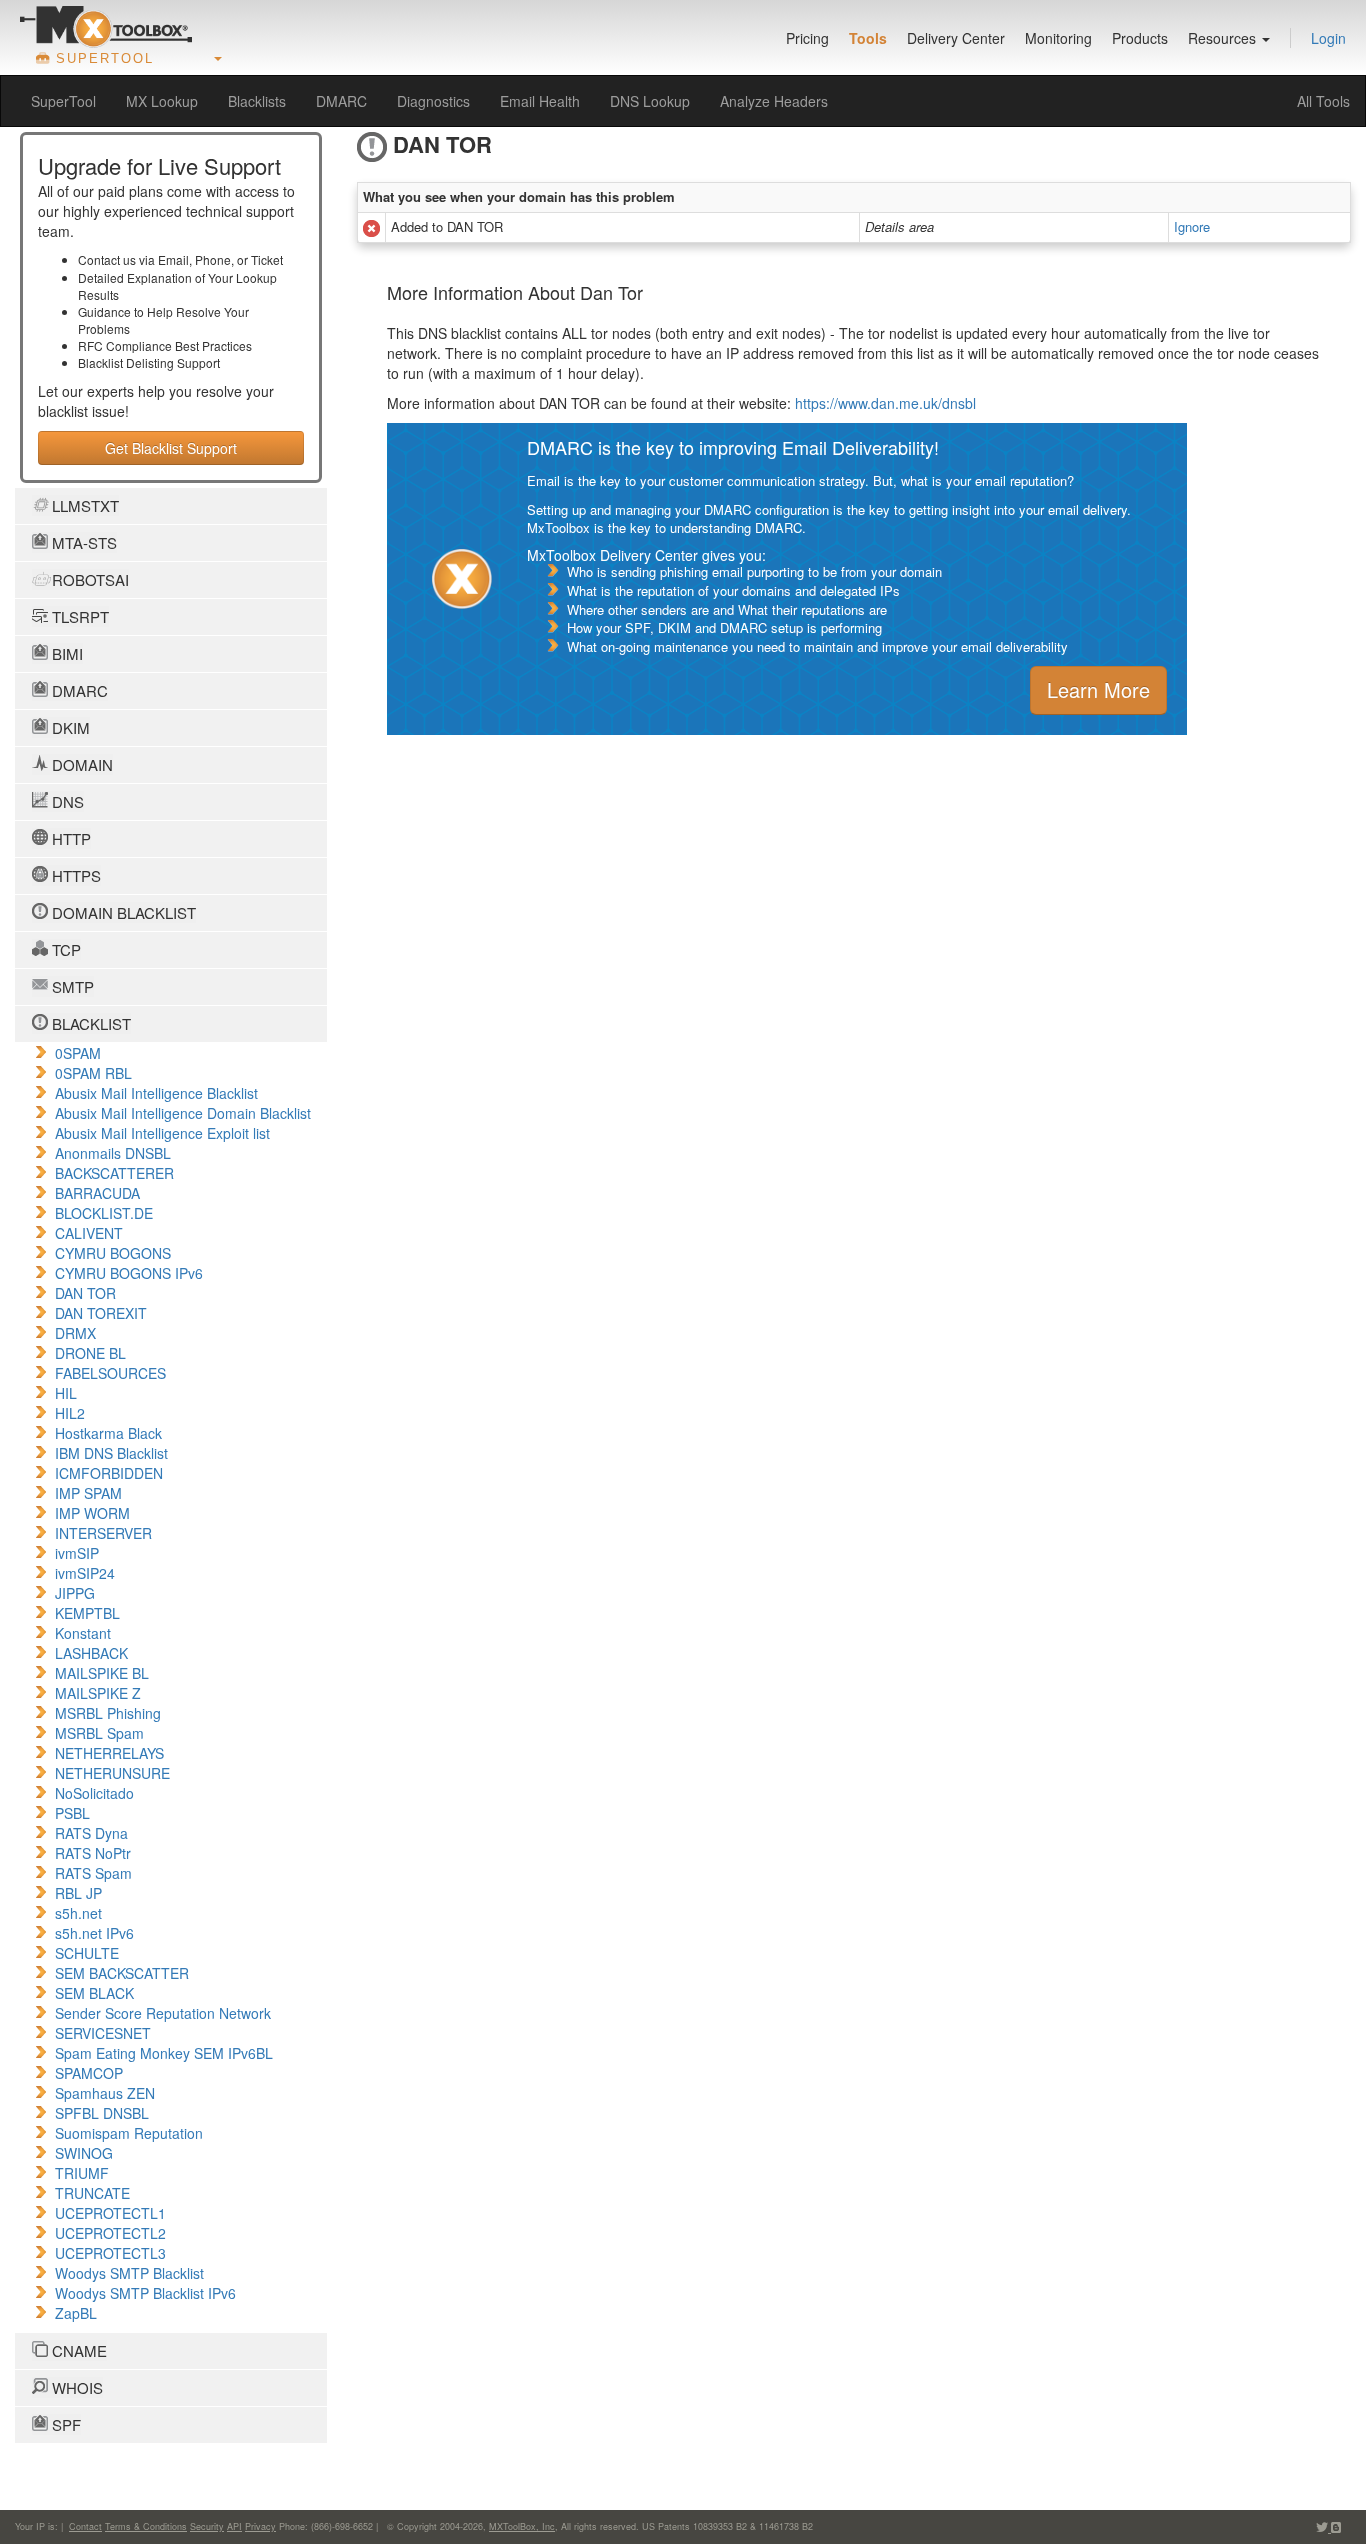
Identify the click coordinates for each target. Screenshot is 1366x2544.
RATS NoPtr (93, 1853)
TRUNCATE (92, 2193)
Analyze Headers (774, 101)
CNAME (77, 2350)
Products (1140, 38)
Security (207, 2526)
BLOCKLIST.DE (104, 1213)
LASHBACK (91, 1653)
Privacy (260, 2526)
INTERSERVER (103, 1533)
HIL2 (70, 1413)
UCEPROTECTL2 (110, 2233)
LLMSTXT (83, 505)
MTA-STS (82, 542)
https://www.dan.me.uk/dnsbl (885, 403)
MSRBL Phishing (108, 1713)
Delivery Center (956, 38)
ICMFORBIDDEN (109, 1473)
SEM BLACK (94, 1993)
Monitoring (1058, 38)
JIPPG (75, 1593)
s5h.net (78, 1913)
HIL (66, 1393)
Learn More (1098, 689)
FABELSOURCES (110, 1373)
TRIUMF (82, 2173)
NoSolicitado (94, 1793)
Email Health (540, 101)
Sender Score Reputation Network (163, 2013)
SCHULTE (87, 1953)
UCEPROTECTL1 (110, 2213)
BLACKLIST (89, 1023)
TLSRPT (78, 616)
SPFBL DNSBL (102, 2113)
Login (1328, 38)
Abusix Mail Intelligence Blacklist (156, 1093)
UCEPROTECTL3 (110, 2253)
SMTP (71, 986)
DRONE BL (90, 1353)
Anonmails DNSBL (113, 1153)
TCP (64, 949)
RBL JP (78, 1893)
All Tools (1323, 101)
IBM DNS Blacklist (111, 1453)
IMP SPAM (88, 1493)
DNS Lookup (650, 101)
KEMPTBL (87, 1613)
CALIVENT (89, 1233)
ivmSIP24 (85, 1573)
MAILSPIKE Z (98, 1693)
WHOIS (75, 2387)
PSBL (72, 1813)
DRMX (75, 1333)
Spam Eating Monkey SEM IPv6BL (164, 2053)
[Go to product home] (106, 26)
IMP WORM (92, 1513)
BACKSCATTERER (114, 1173)
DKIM (69, 727)
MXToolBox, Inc (522, 2526)
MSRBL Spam (99, 1733)
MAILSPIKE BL (102, 1673)
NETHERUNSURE (112, 1773)
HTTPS (74, 875)
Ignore (1192, 226)
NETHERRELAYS (109, 1753)
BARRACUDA (97, 1193)
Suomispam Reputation (129, 2133)
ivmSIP (77, 1553)
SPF (64, 2424)
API (234, 2526)
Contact (85, 2526)
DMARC (341, 101)
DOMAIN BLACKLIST (122, 912)
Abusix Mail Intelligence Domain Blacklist (183, 1113)
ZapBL (76, 2313)
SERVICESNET (103, 2033)
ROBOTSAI (88, 579)
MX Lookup (162, 101)
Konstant (83, 1633)
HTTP (69, 838)
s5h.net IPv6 (94, 1933)
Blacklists (257, 101)
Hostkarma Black (108, 1433)
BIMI (65, 653)
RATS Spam (93, 1873)
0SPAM (78, 1053)
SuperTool (63, 101)
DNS (66, 801)
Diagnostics (433, 101)
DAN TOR (85, 1293)
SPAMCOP (89, 2073)
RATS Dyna (91, 1833)
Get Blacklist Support (171, 448)
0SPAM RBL (93, 1073)
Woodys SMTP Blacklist (129, 2273)
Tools (868, 38)
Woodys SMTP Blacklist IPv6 (145, 2293)
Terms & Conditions (146, 2526)
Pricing (807, 38)
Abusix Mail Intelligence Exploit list (162, 1133)
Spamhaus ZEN (105, 2093)
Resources (1224, 38)
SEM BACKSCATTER (122, 1973)
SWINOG (84, 2153)
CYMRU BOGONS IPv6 (129, 1273)
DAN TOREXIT (101, 1313)
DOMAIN (80, 764)
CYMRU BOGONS (113, 1253)
